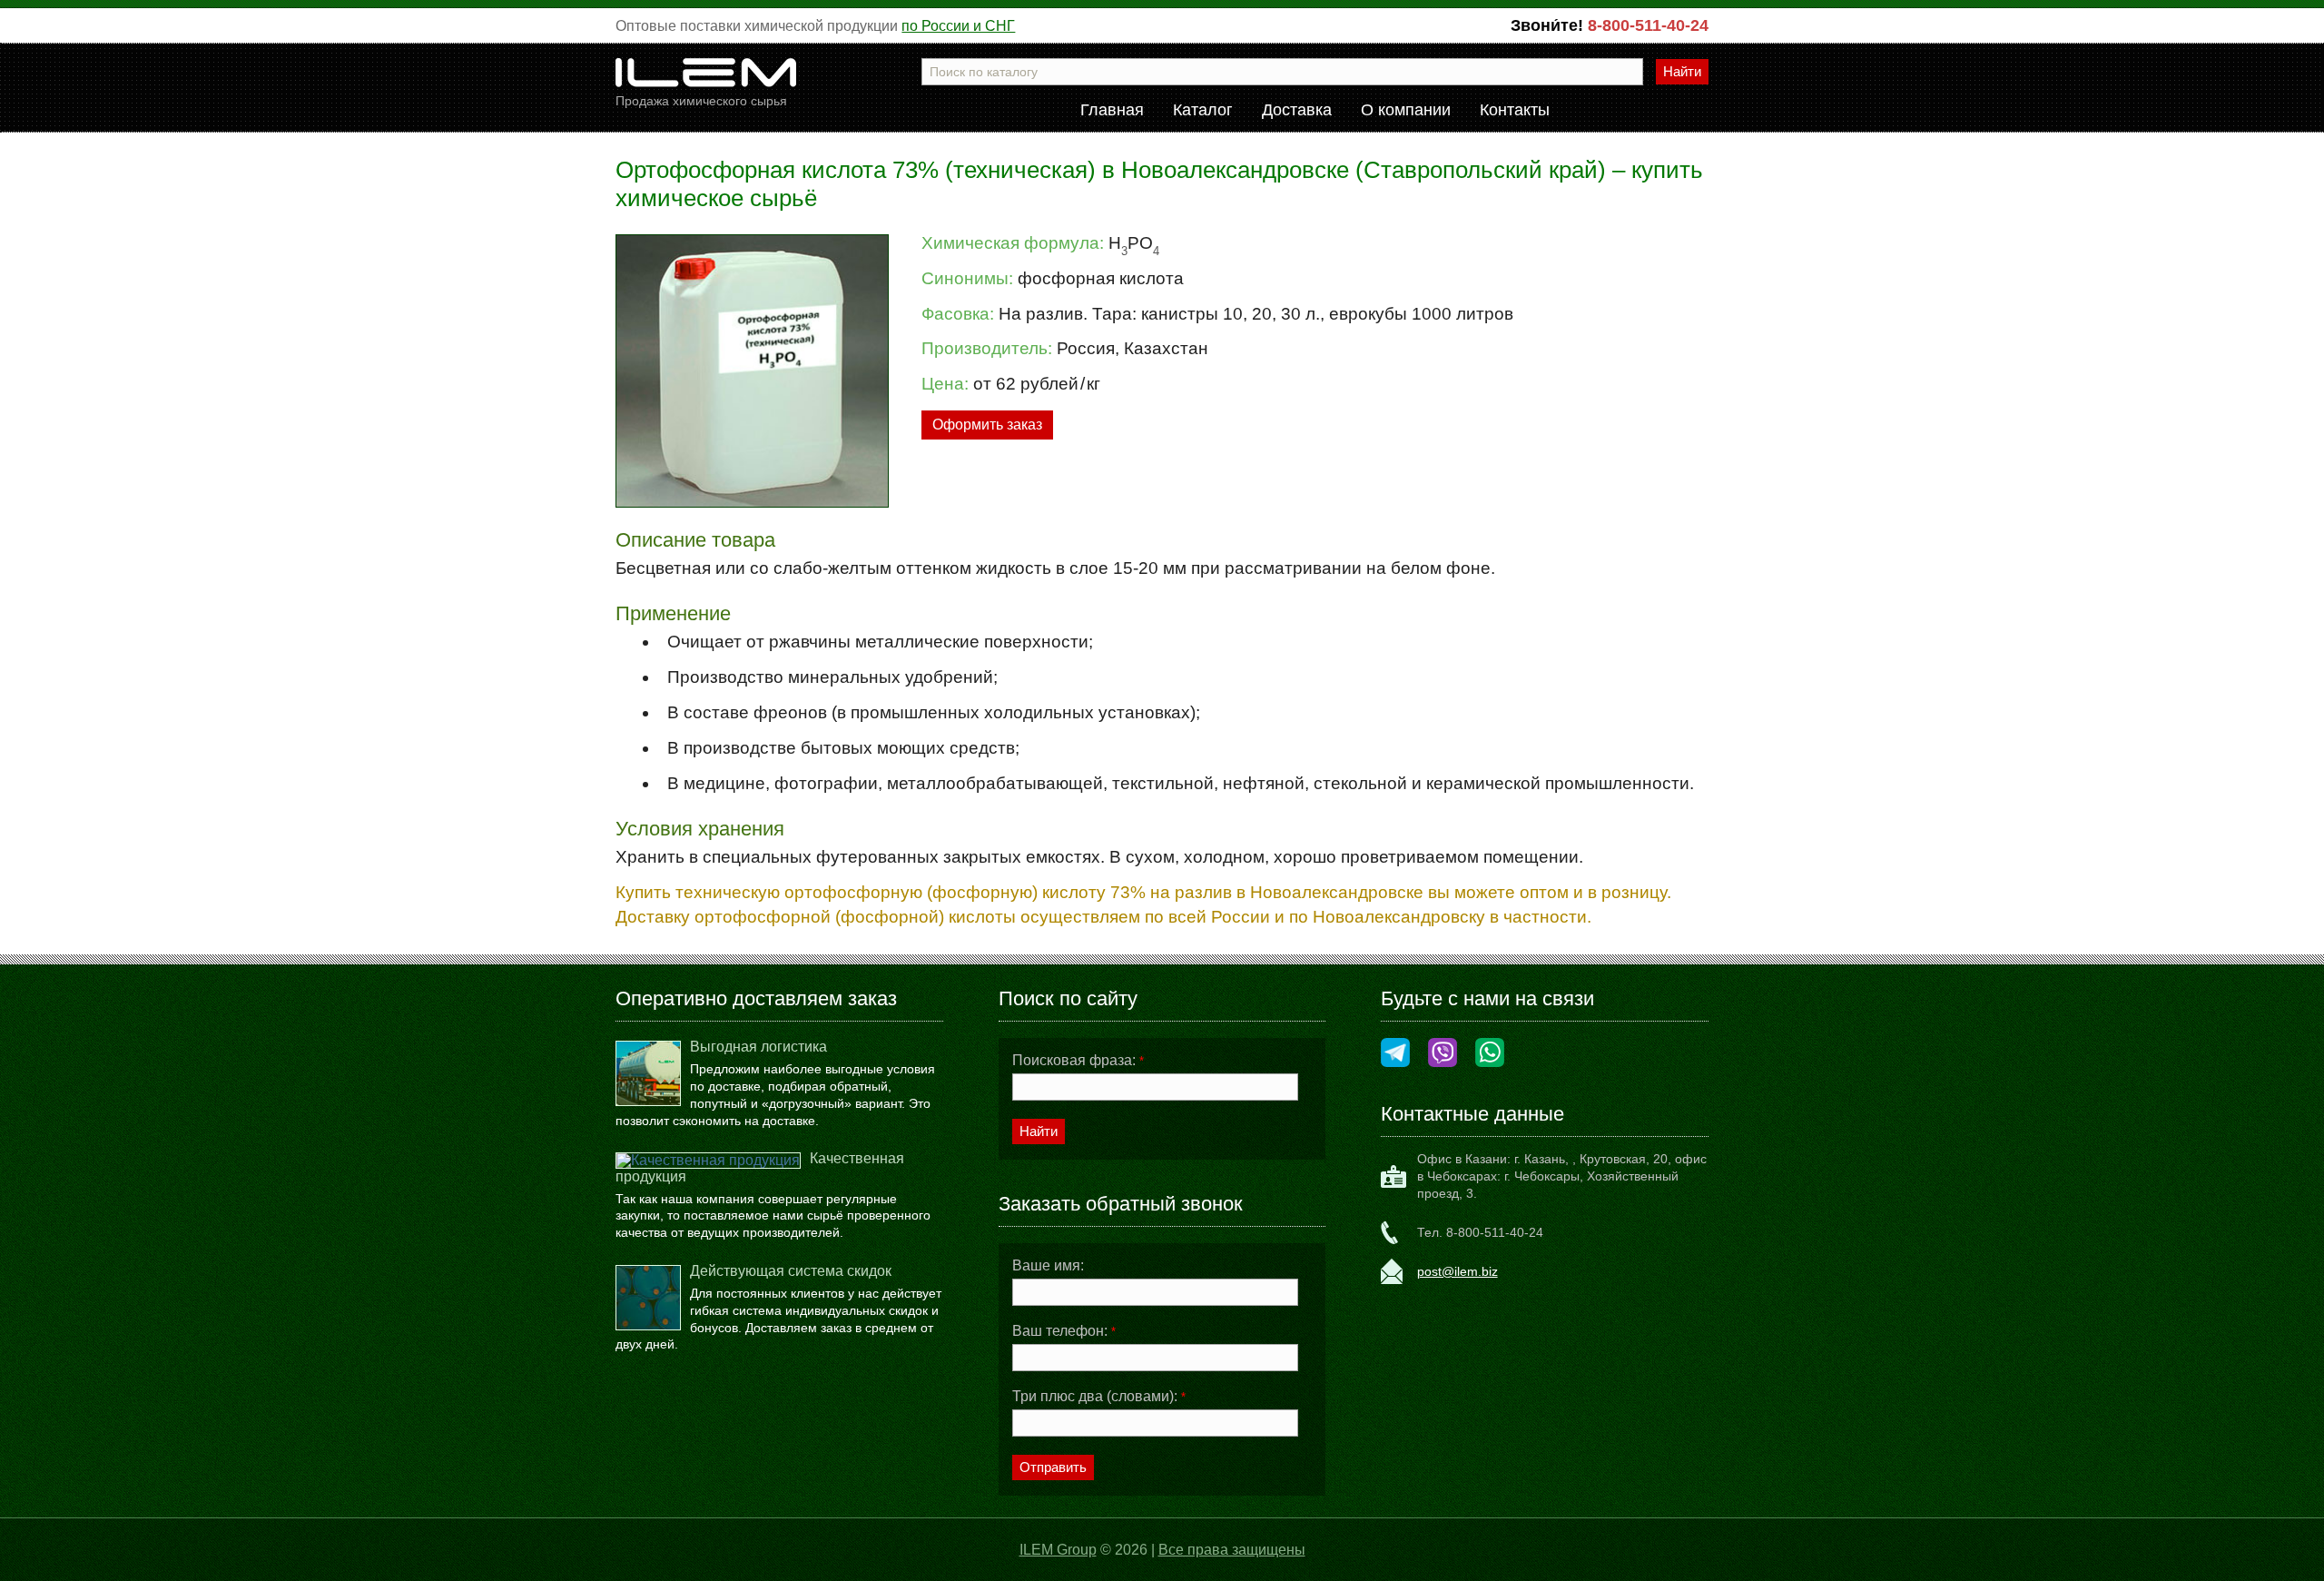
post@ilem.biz (1457, 1271)
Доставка (1297, 111)
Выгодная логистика (758, 1047)
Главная (1112, 111)
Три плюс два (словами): (1099, 1397)
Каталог (1203, 111)
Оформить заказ (987, 425)
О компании (1406, 111)
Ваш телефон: (1064, 1331)
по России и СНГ (958, 26)
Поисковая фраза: (1078, 1061)
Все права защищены (1232, 1550)
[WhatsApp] (1490, 1054)
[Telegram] (1395, 1054)
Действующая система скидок (791, 1271)
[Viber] (1443, 1054)
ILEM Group (1058, 1550)
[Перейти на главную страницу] (706, 79)
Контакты (1515, 111)
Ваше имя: (1048, 1266)
